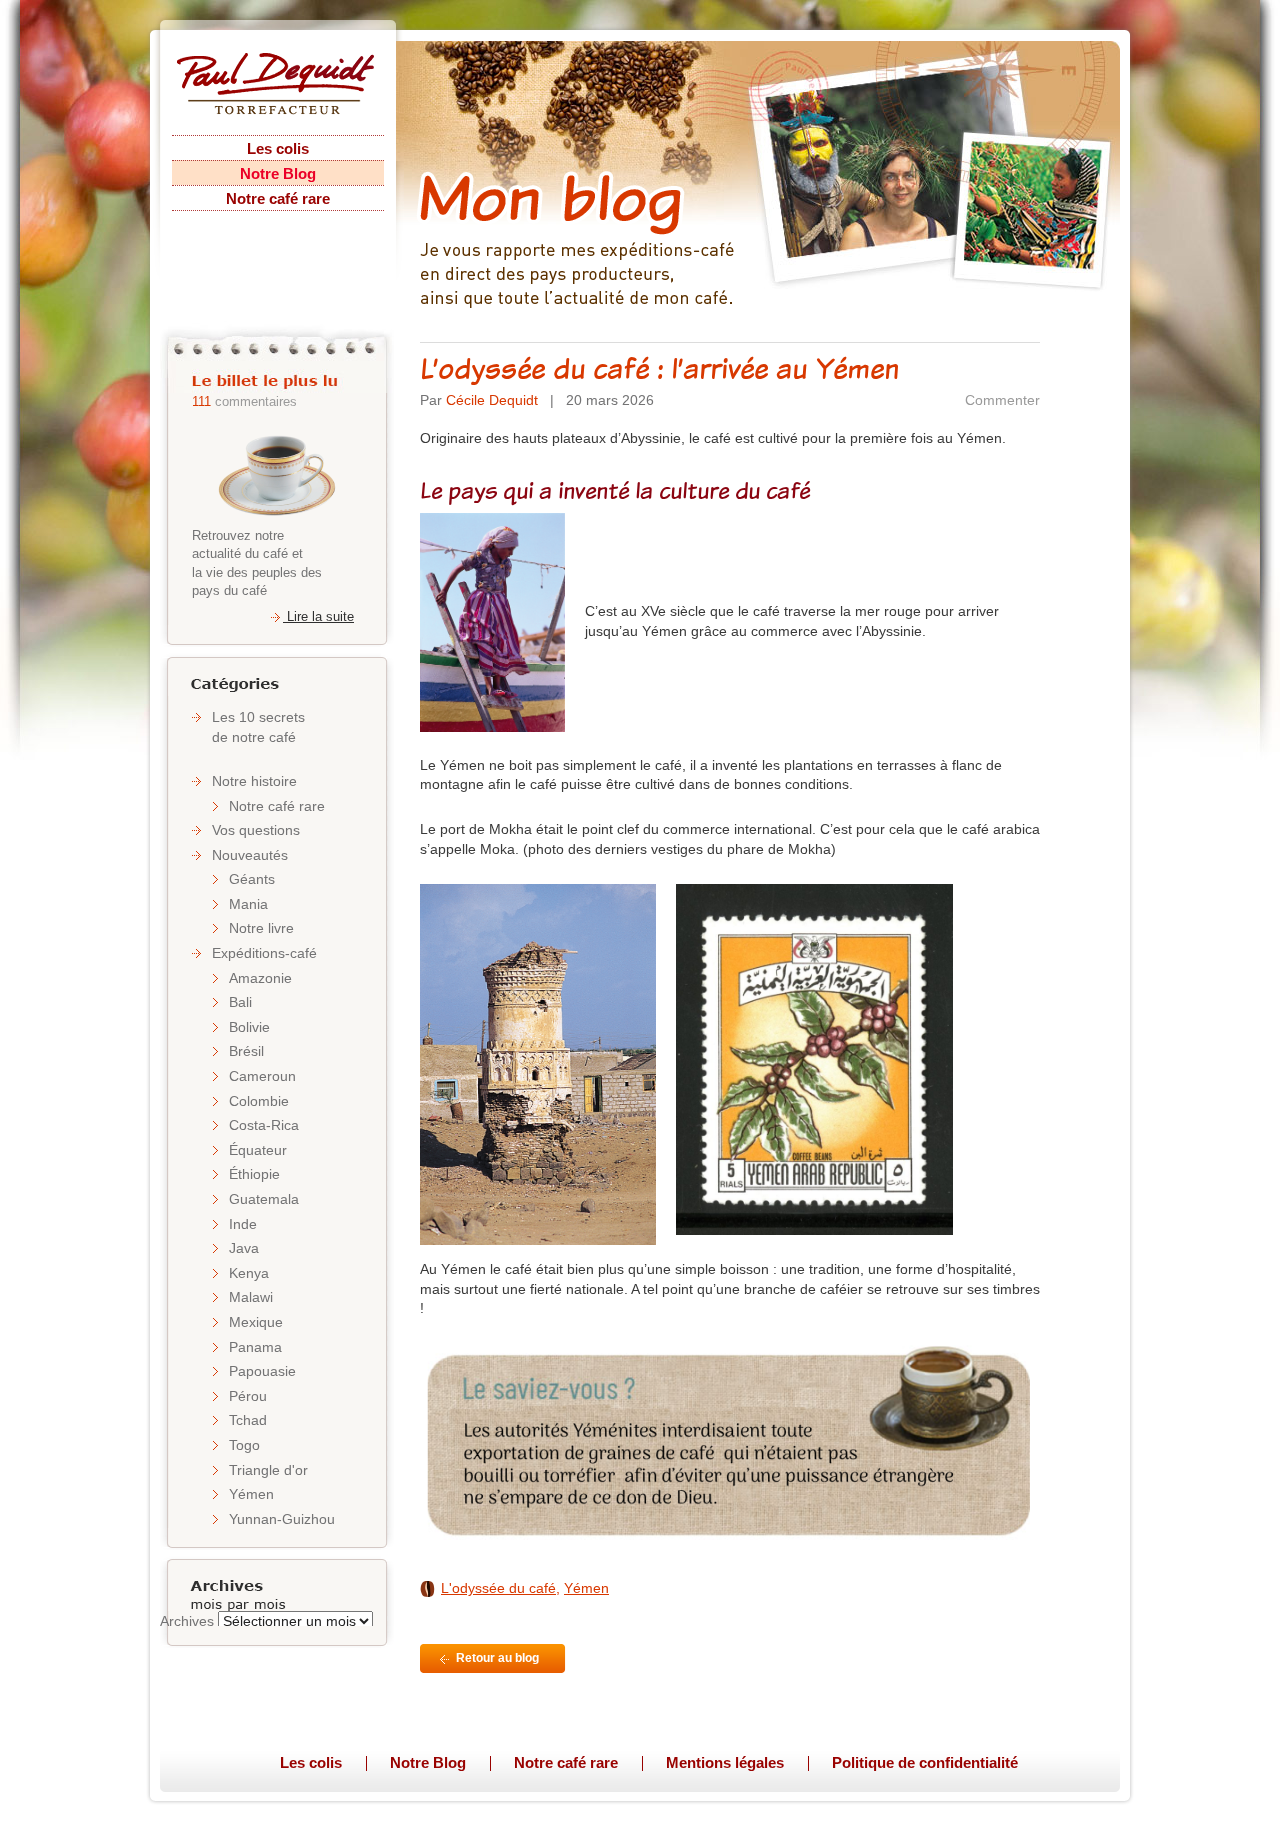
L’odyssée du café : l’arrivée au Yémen (659, 368)
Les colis (278, 148)
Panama (255, 1347)
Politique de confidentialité (925, 1762)
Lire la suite (318, 616)
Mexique (256, 1322)
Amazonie (260, 978)
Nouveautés (250, 855)
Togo (244, 1445)
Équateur (258, 1150)
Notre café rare (278, 198)
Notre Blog (278, 173)
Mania (248, 904)
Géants (252, 879)
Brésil (246, 1051)
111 (201, 401)
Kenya (249, 1273)
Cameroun (262, 1076)
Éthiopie (254, 1174)
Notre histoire (254, 781)
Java (244, 1248)
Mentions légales (725, 1762)
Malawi (251, 1297)
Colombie (259, 1101)
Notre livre (261, 928)
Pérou (248, 1396)
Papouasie (262, 1371)
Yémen (251, 1494)
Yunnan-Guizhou (282, 1519)
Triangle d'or (268, 1470)
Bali (240, 1002)
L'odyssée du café (498, 1588)
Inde (243, 1224)
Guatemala (264, 1199)
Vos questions (256, 830)
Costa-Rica (264, 1125)
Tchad (248, 1420)
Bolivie (249, 1027)
